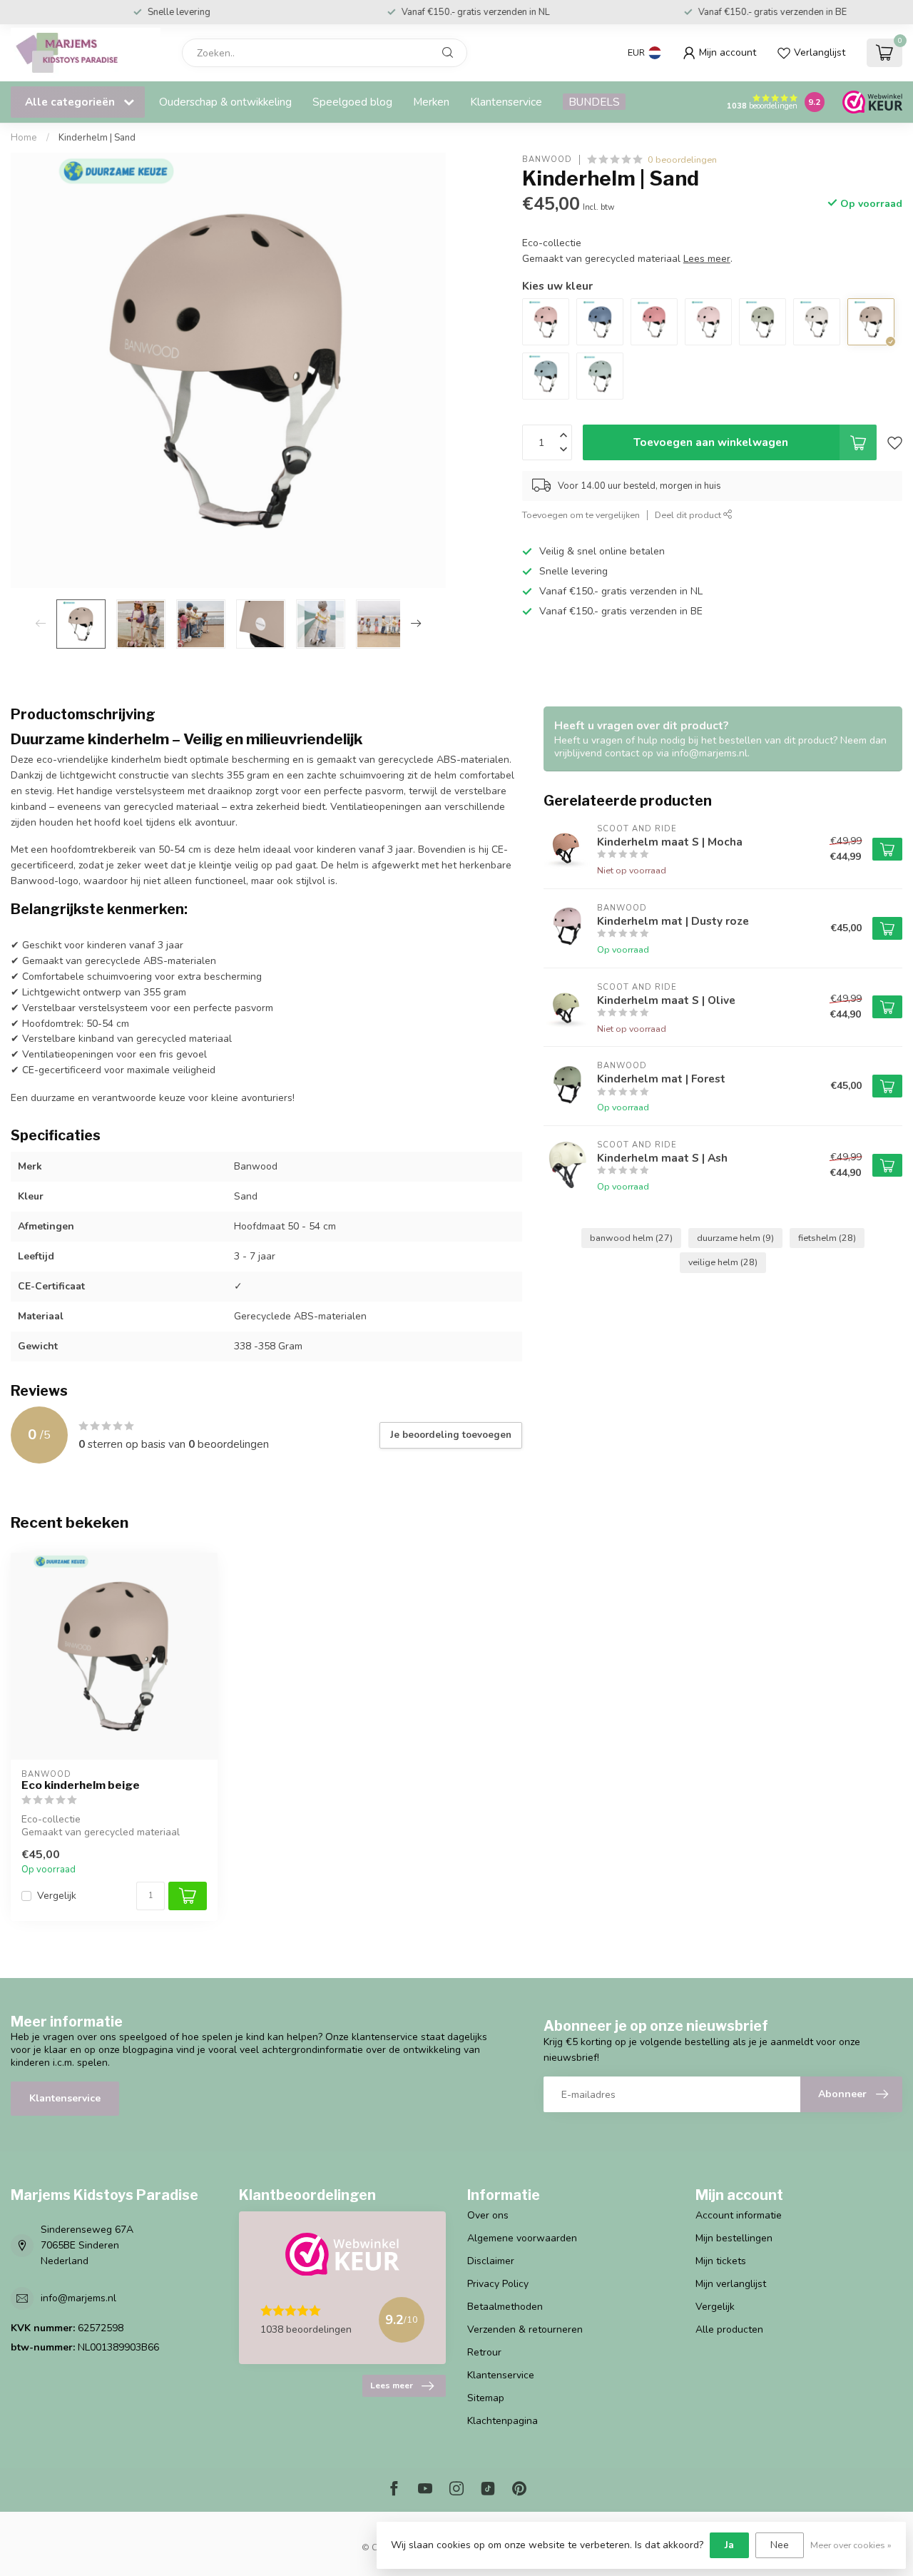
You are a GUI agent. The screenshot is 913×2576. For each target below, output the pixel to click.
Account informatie (739, 2215)
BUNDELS (594, 102)
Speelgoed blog (352, 102)
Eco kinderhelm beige (81, 1785)
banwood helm (631, 1238)
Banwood (547, 159)
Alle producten (729, 2329)
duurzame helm (735, 1238)
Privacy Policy (498, 2284)
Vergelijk (57, 1896)
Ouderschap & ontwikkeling (225, 102)
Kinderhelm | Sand (97, 138)
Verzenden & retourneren (525, 2329)
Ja (729, 2545)
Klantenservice (506, 102)
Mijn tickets (721, 2261)
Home (24, 138)
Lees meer (392, 2385)
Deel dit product (689, 515)
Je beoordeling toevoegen (451, 1435)
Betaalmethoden (505, 2307)
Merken (431, 102)
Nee (780, 2545)
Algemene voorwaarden (522, 2238)
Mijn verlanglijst (731, 2284)
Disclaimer (491, 2261)
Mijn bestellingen (734, 2238)
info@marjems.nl (78, 2298)
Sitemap (486, 2398)
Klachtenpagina (503, 2421)
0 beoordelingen (682, 159)
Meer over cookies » (851, 2545)
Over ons (488, 2215)
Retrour (484, 2352)
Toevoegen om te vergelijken (581, 515)
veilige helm (723, 1262)
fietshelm (827, 1238)
